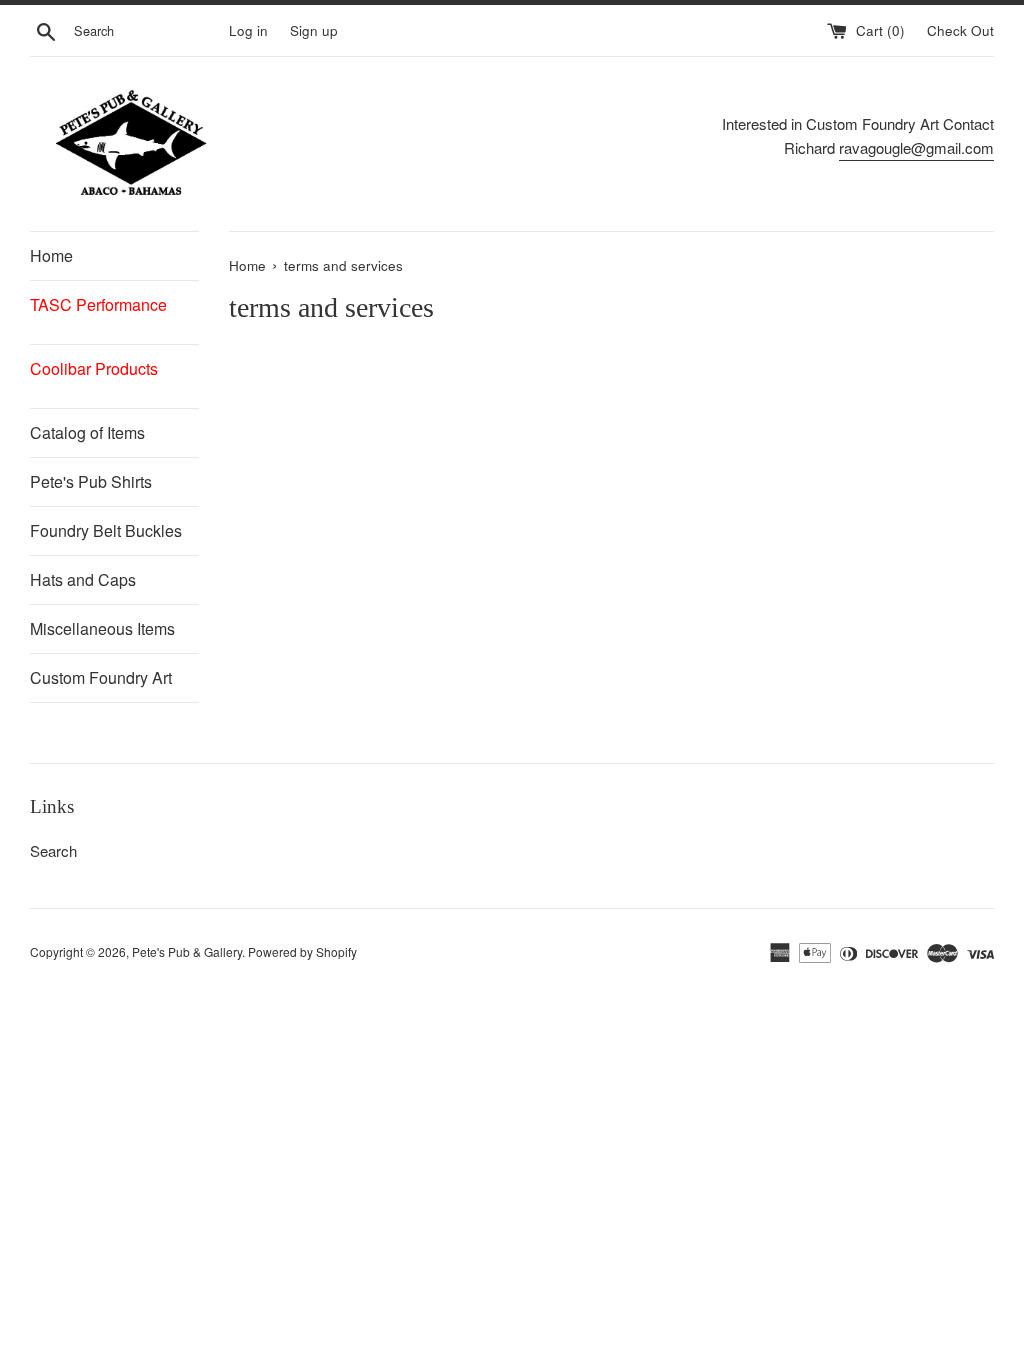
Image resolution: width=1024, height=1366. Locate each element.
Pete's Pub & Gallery (187, 951)
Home (51, 255)
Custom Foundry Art (101, 677)
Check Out (960, 30)
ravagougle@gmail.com (916, 147)
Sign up (314, 30)
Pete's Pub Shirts (91, 481)
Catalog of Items (87, 432)
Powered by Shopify (302, 951)
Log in (248, 30)
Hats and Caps (83, 579)
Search (53, 850)
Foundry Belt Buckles (106, 530)
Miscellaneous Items (102, 628)
